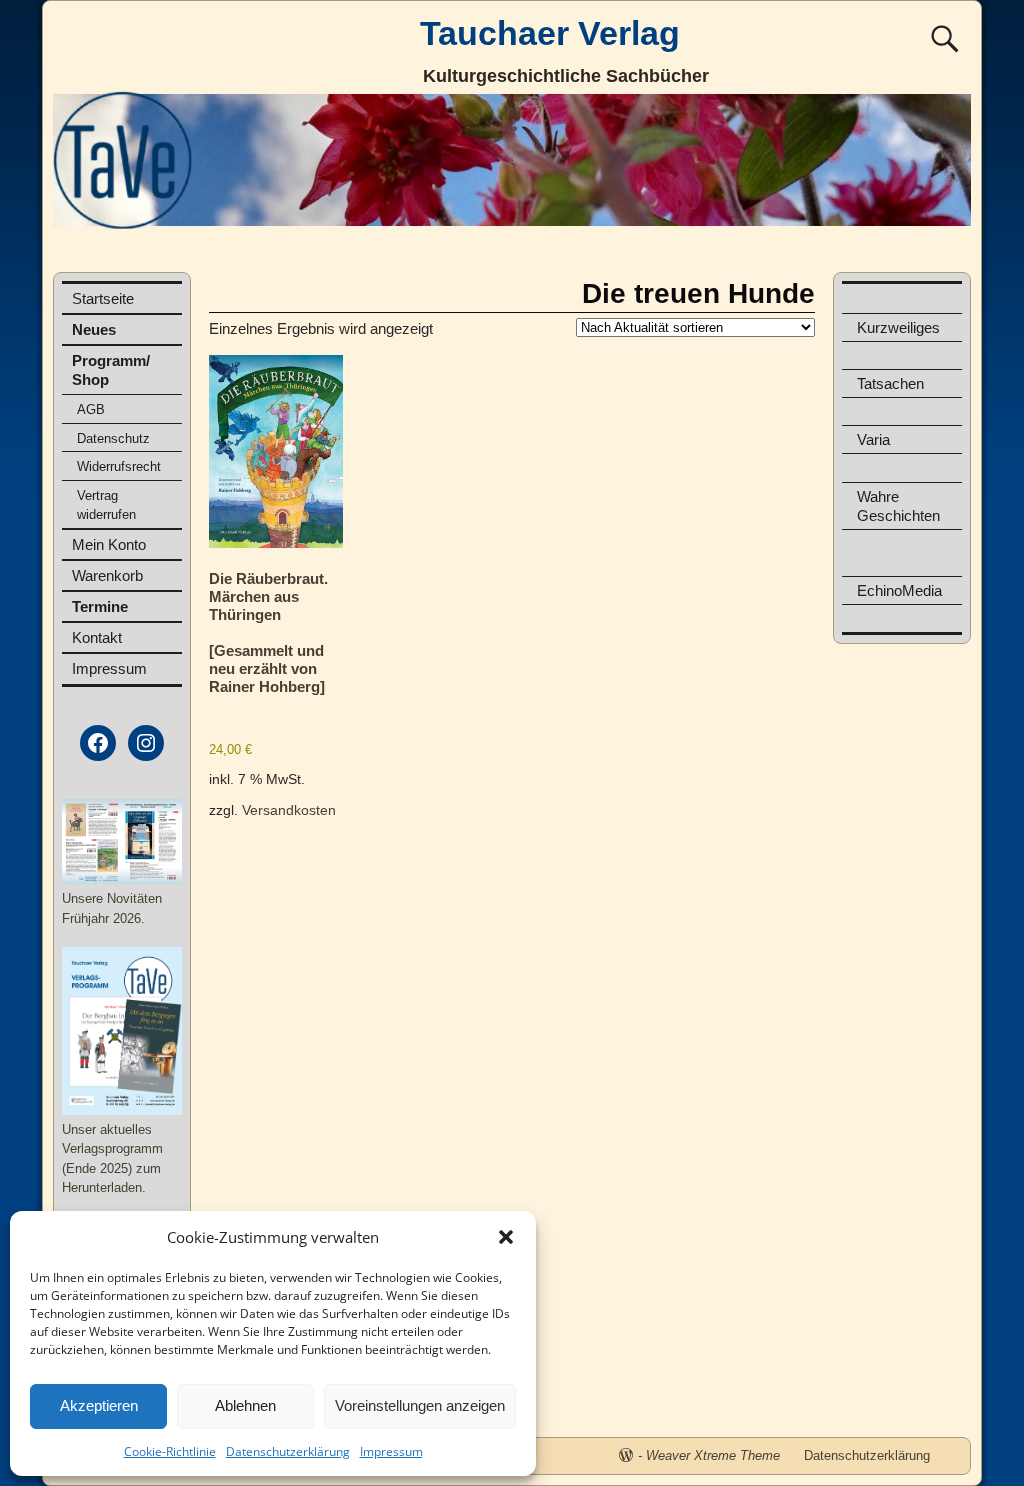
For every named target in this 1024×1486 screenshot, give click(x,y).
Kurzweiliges (898, 327)
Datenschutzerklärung (288, 1451)
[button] (506, 1237)
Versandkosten (289, 810)
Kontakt (97, 637)
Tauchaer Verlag (550, 33)
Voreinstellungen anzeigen (420, 1405)
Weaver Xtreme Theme (713, 1455)
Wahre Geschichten (898, 506)
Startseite (103, 298)
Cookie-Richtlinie (170, 1451)
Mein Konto (109, 544)
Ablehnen (245, 1405)
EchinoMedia (899, 590)
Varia (873, 439)
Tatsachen (890, 383)
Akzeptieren (99, 1405)
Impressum (391, 1451)
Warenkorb (107, 575)
